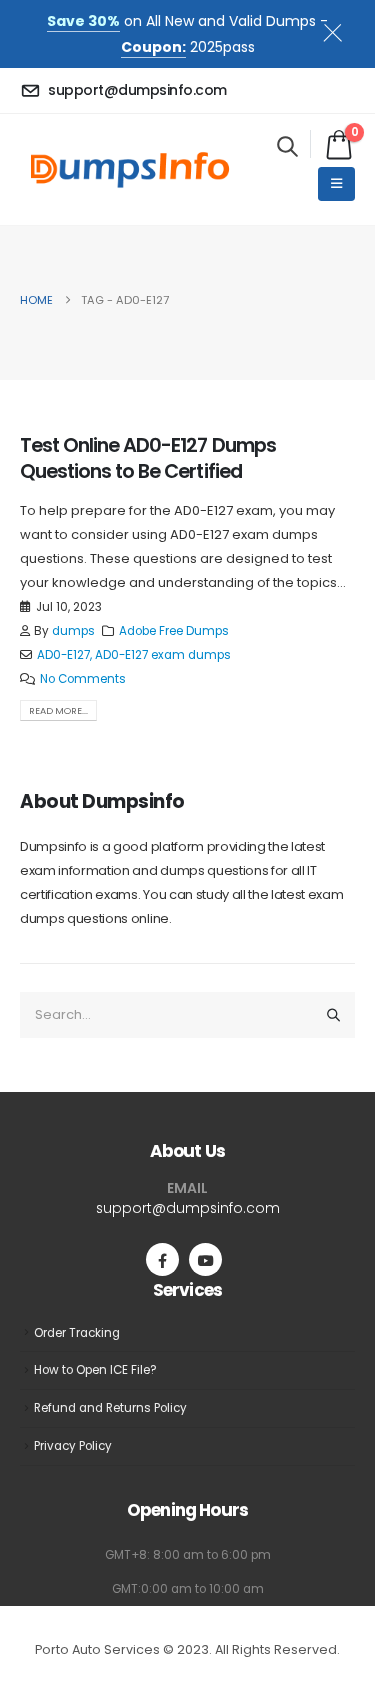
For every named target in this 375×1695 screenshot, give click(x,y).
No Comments (83, 679)
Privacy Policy (73, 1446)
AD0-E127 (63, 655)
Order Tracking (77, 1333)
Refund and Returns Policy (110, 1408)
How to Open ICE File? (95, 1370)
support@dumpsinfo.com (188, 1208)
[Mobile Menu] (336, 184)
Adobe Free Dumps (174, 631)
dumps (73, 631)
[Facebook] (162, 1259)
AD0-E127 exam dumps (163, 655)
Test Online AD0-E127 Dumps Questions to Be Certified (148, 458)
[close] (341, 29)
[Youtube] (205, 1259)
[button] (287, 146)
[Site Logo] (130, 169)
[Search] (334, 1015)
